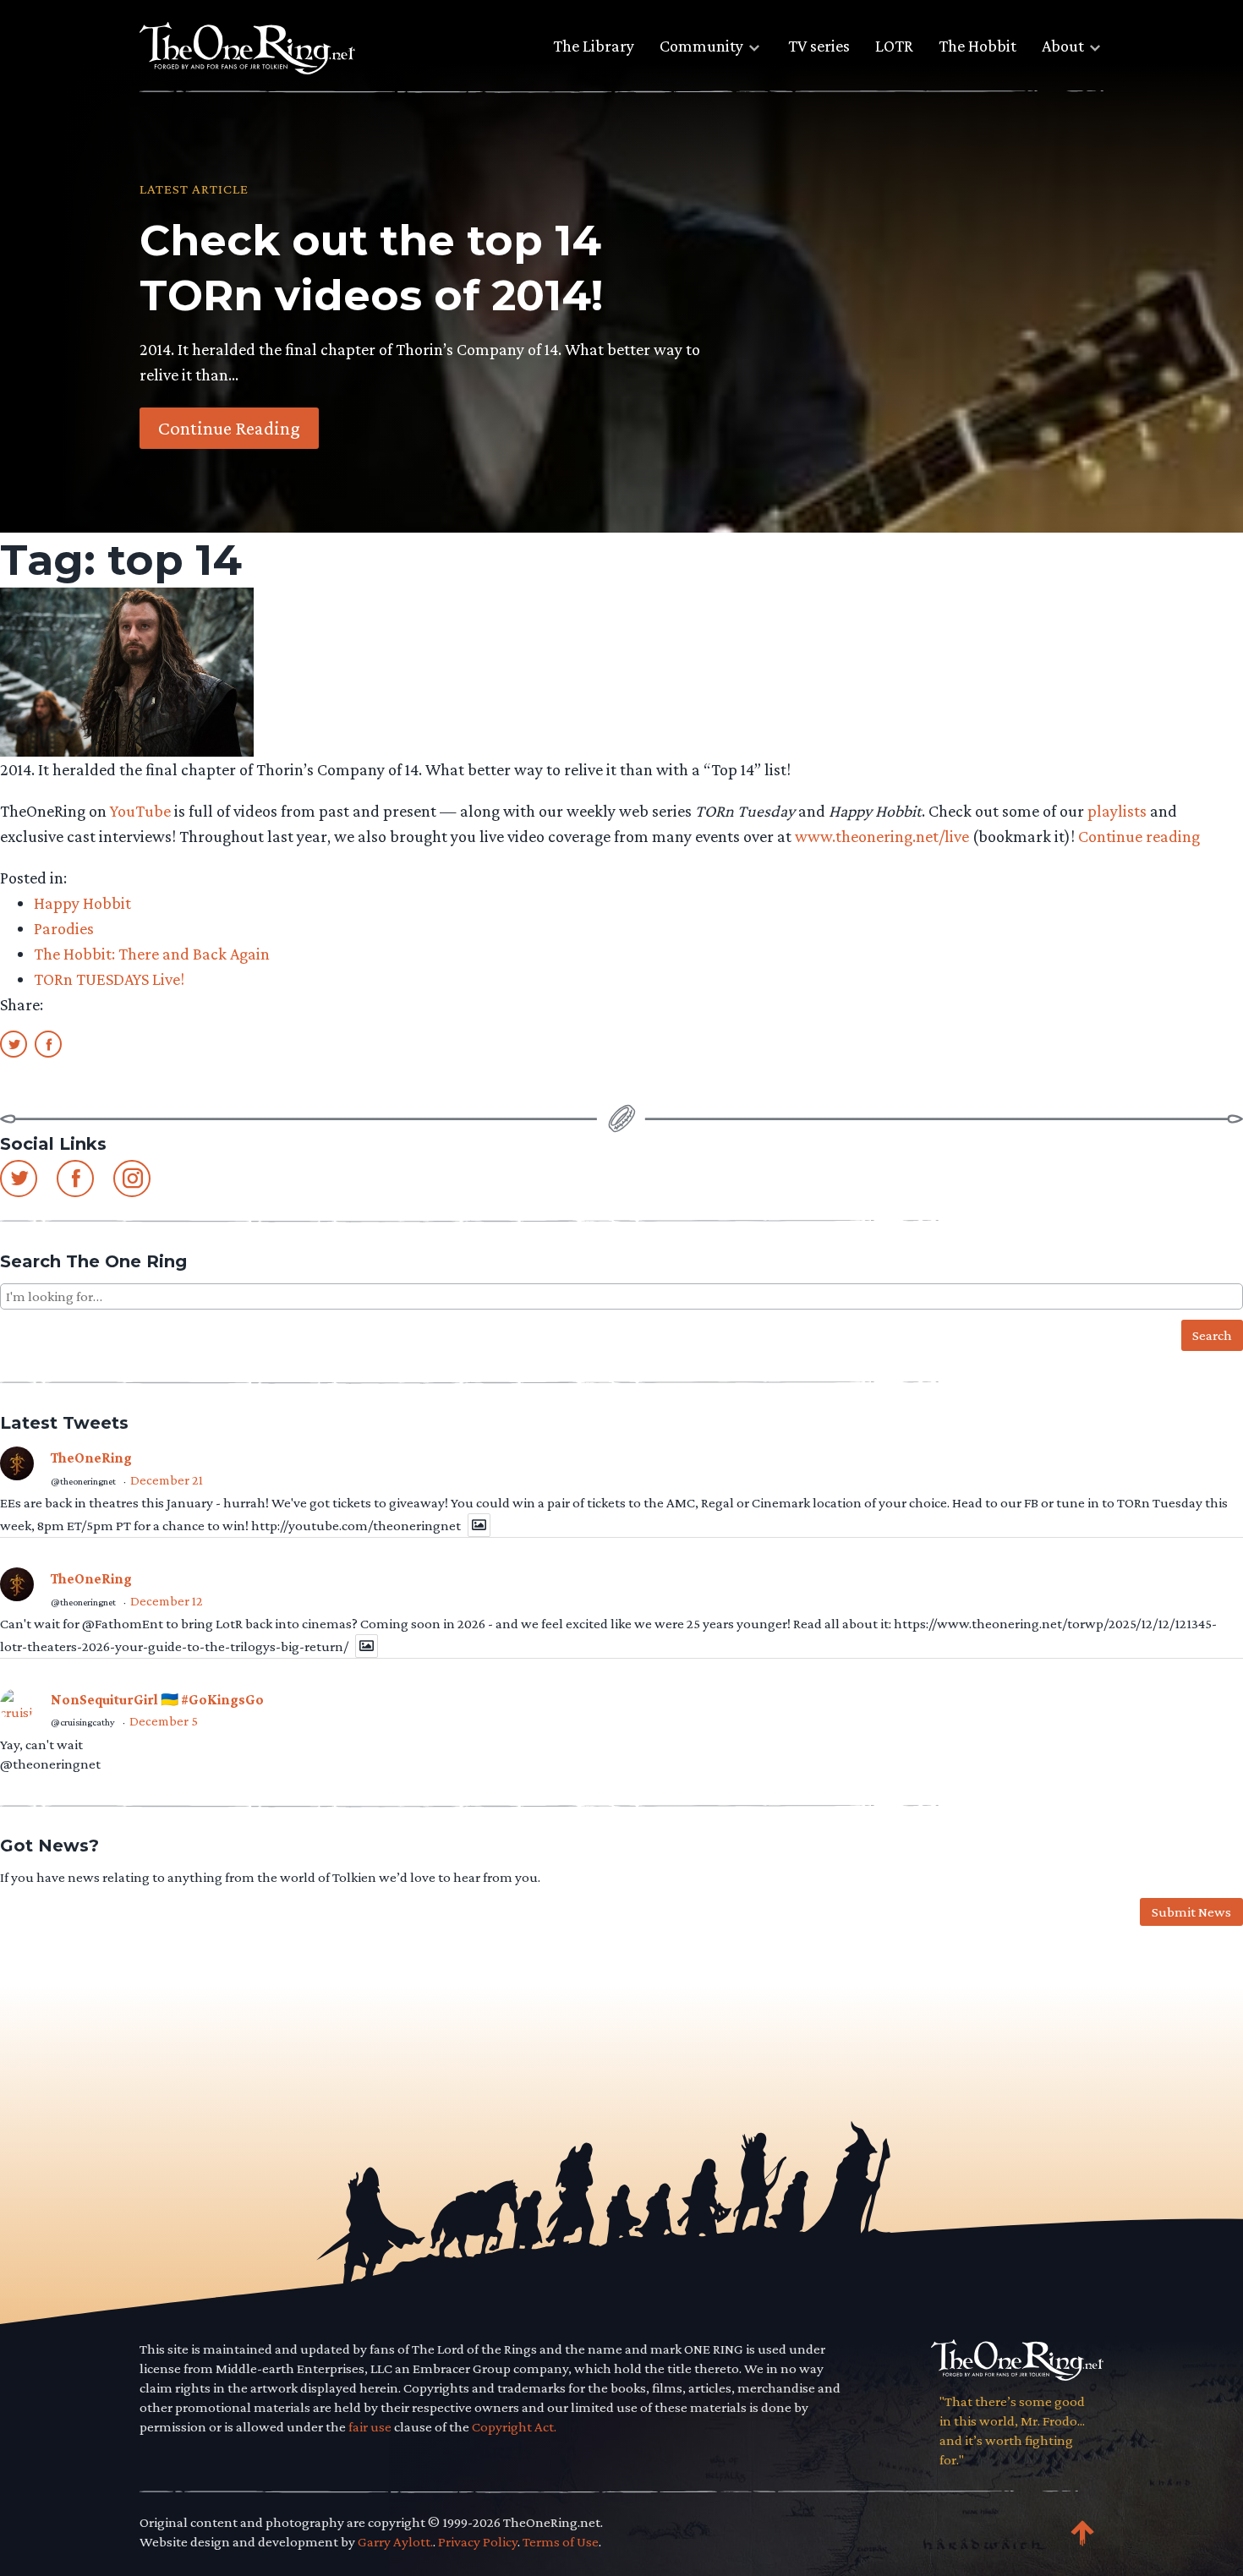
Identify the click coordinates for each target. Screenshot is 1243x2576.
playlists (1117, 811)
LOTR (894, 46)
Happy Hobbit (82, 903)
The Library (594, 46)
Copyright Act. (514, 2427)
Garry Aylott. (395, 2542)
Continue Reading (229, 428)
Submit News (1191, 1912)
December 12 (167, 1601)
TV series (819, 46)
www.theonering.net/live (882, 836)
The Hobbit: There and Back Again (152, 954)
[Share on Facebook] (48, 1043)
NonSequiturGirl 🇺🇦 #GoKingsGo (157, 1700)
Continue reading (1139, 836)
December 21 (167, 1480)
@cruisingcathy (83, 1722)
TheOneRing (91, 1458)
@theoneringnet (83, 1481)
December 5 (164, 1721)
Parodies (64, 928)
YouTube (140, 811)
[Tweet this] (14, 1043)
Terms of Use (561, 2542)
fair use (370, 2427)
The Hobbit (977, 46)
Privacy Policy (478, 2542)
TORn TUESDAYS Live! (109, 979)
